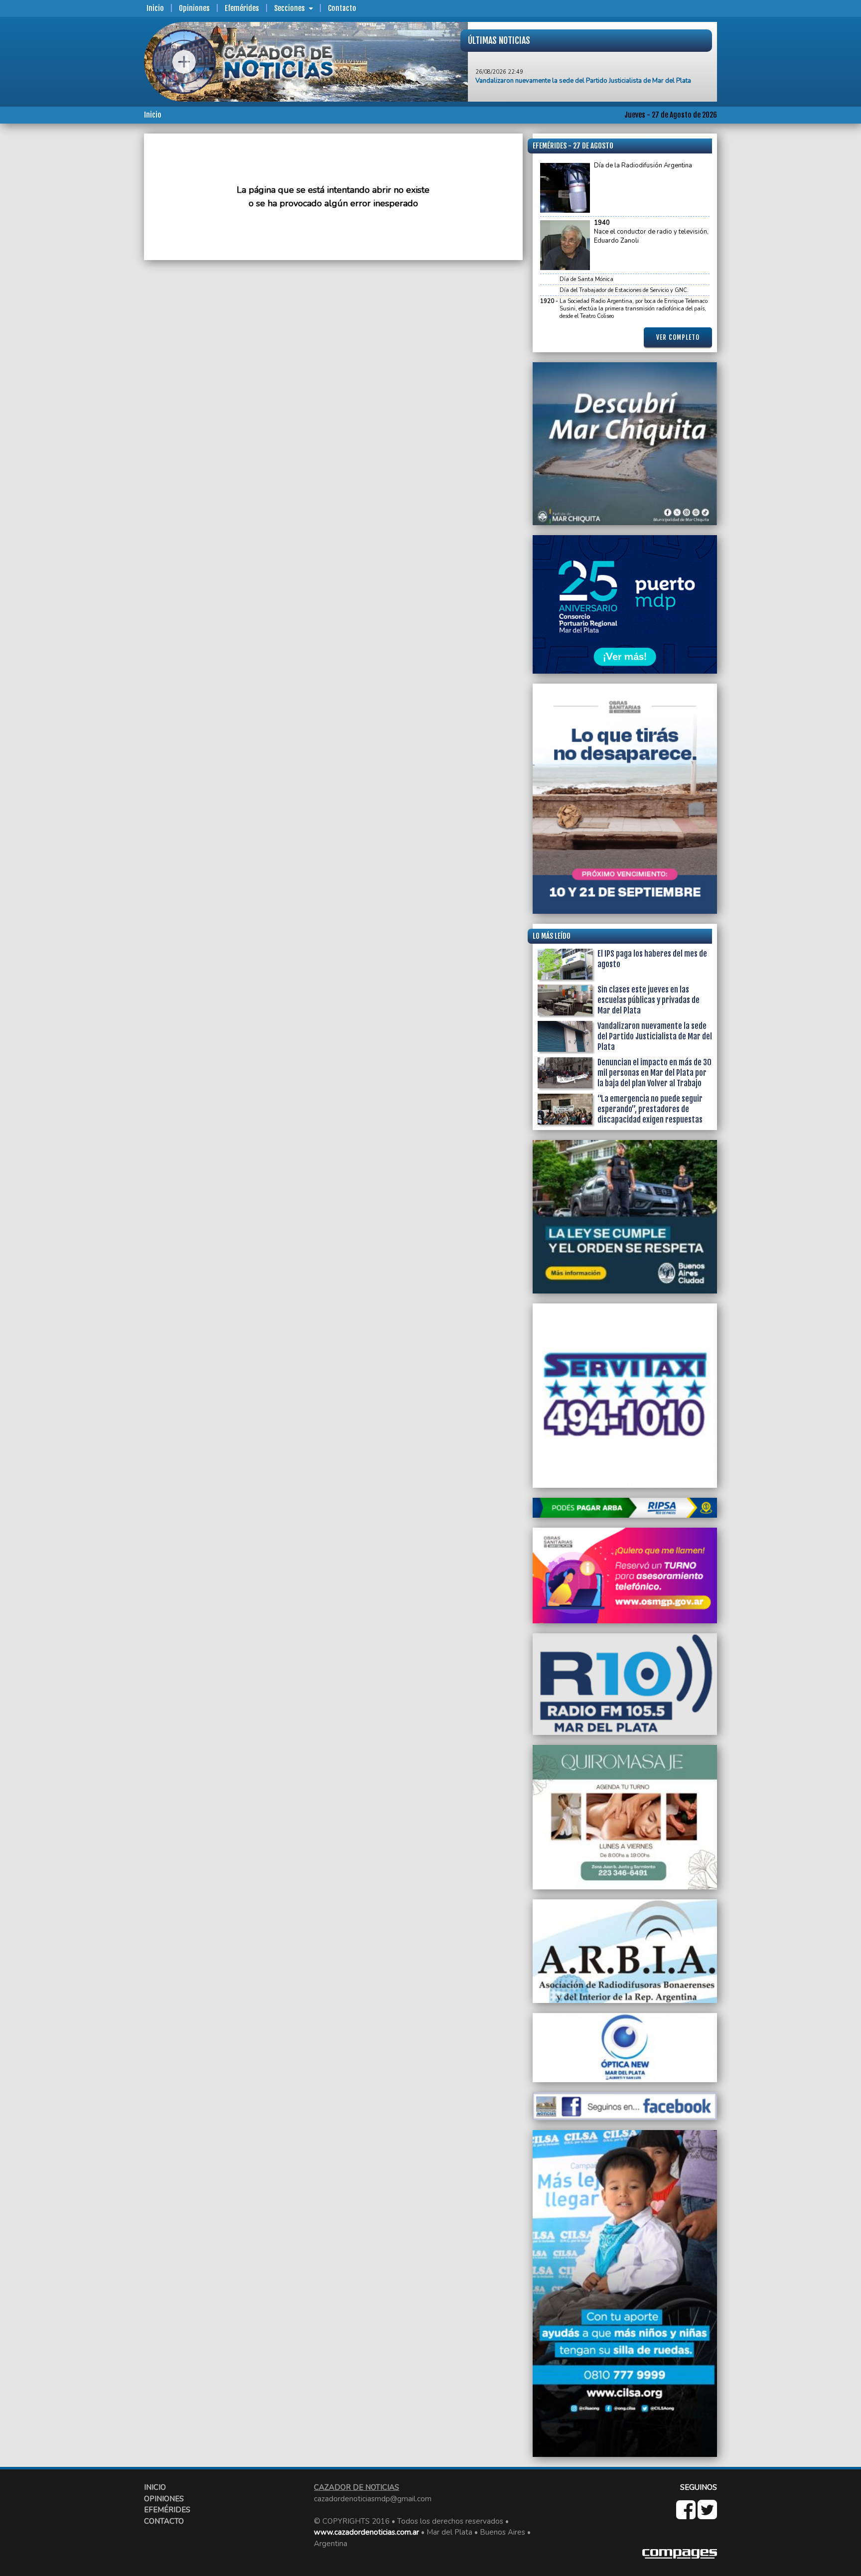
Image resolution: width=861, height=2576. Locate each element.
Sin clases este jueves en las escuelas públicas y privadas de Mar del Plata (648, 1000)
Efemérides (242, 8)
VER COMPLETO (678, 337)
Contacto (342, 8)
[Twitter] (707, 2515)
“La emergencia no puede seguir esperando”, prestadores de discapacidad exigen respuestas (650, 1109)
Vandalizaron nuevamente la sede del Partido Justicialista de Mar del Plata (655, 1036)
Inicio (155, 8)
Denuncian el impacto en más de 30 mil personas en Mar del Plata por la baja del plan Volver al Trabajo (654, 1073)
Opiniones (194, 8)
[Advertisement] (104, 283)
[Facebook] (687, 2515)
